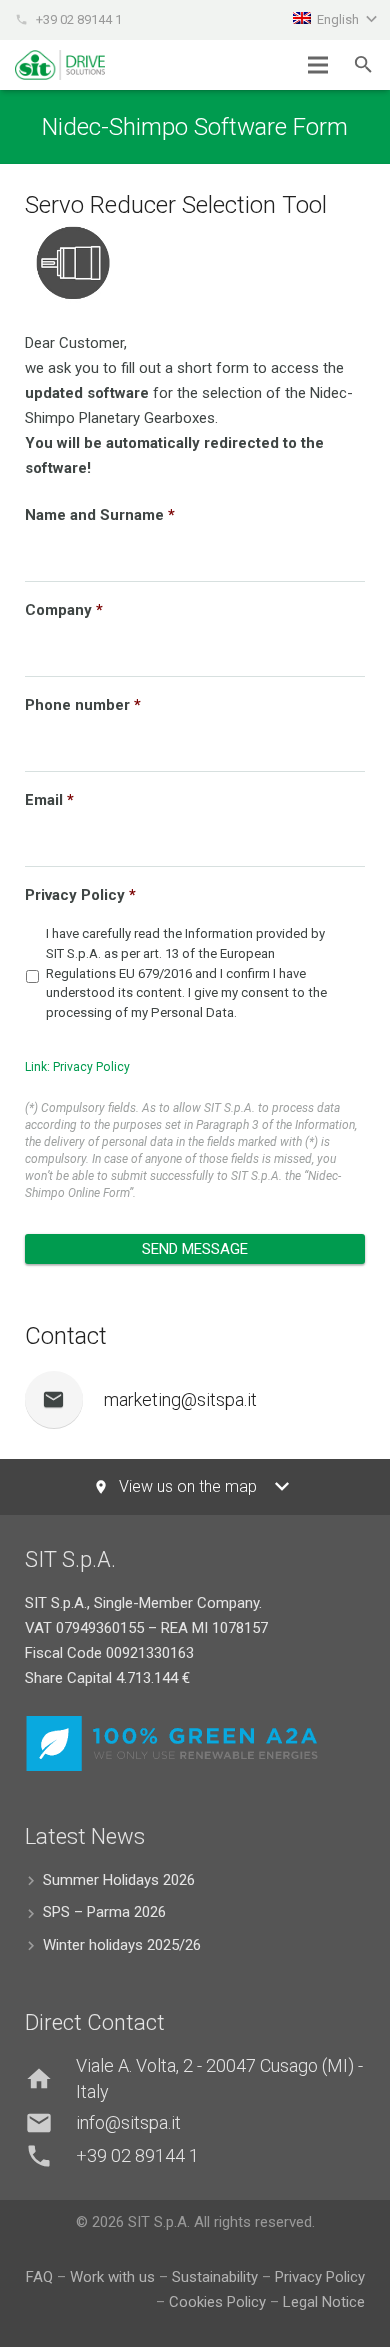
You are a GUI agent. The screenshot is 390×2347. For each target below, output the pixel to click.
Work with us (112, 2277)
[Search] (363, 65)
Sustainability (215, 2277)
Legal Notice (324, 2302)
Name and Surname (100, 515)
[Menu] (318, 65)
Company (64, 610)
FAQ (39, 2277)
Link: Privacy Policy (77, 1067)
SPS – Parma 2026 (104, 1912)
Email (49, 800)
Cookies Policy (219, 2302)
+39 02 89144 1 (79, 19)
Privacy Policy (80, 895)
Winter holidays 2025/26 (122, 1945)
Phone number (83, 705)
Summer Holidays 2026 (119, 1880)
